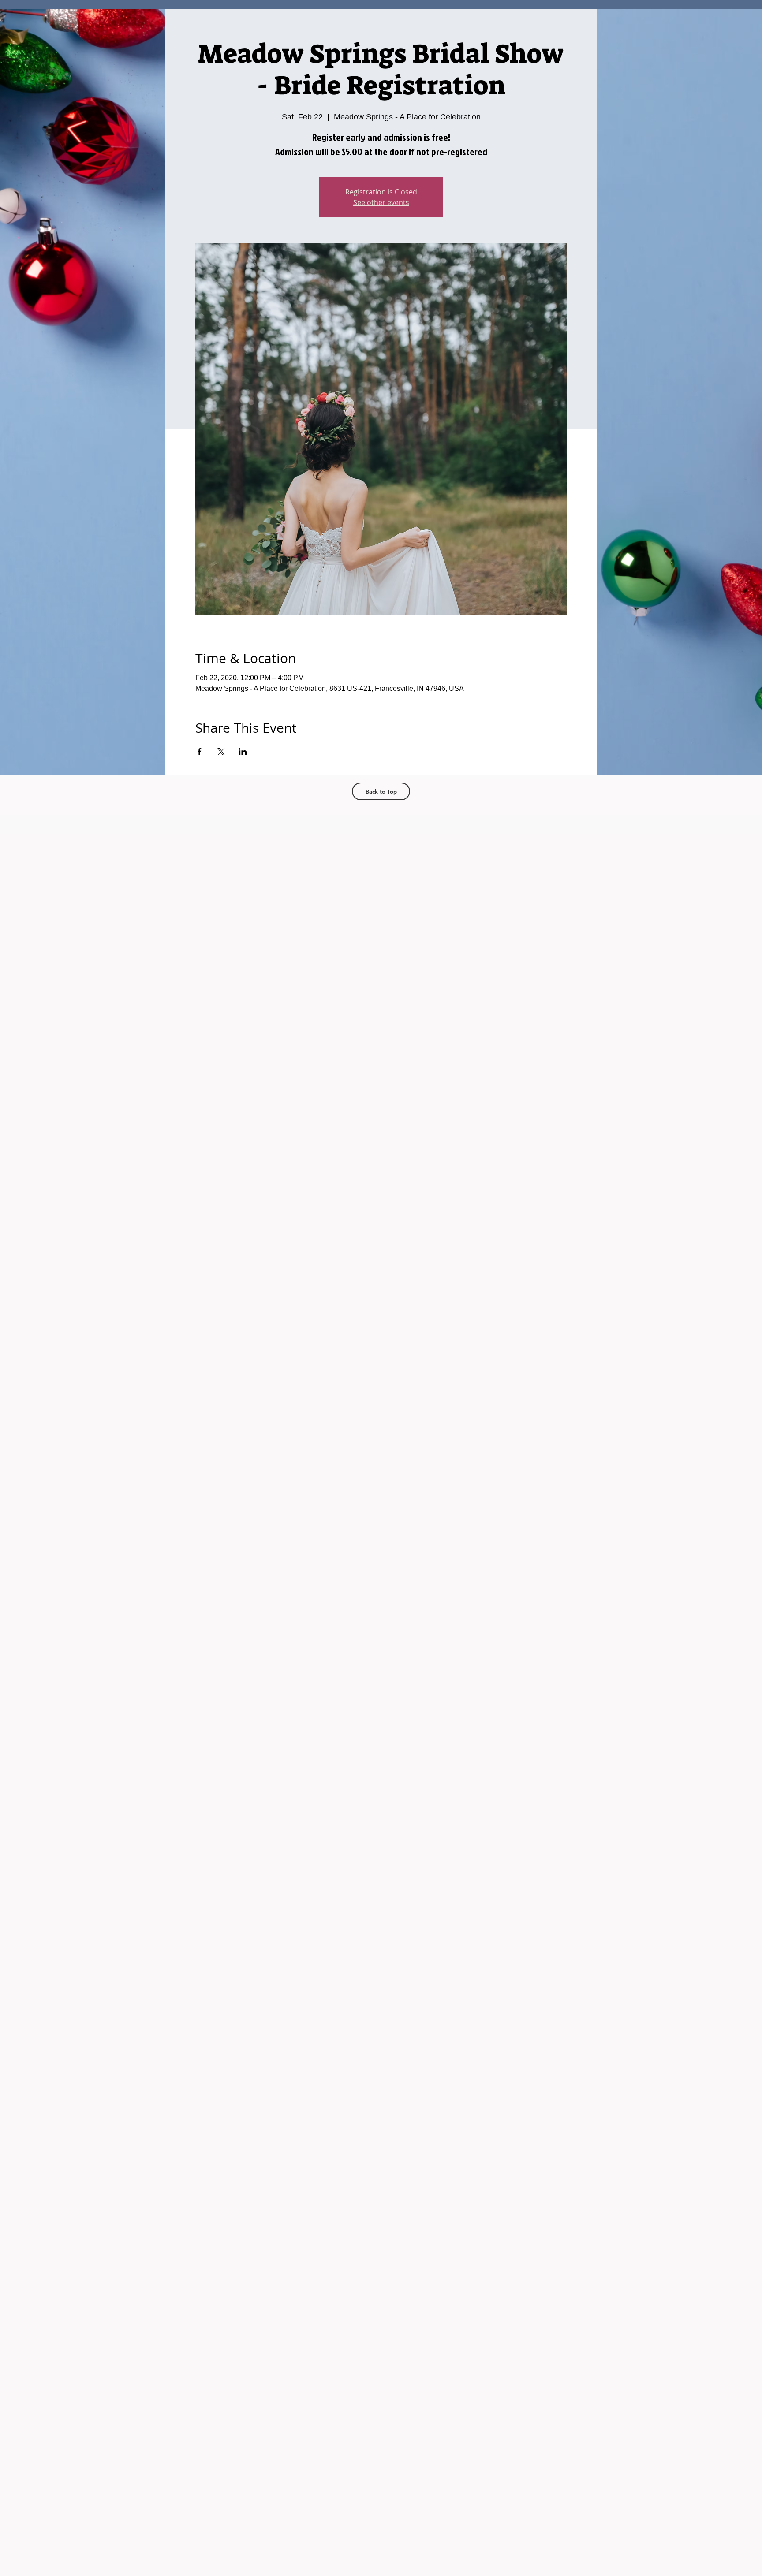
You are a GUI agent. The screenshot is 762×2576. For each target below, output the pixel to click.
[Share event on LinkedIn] (243, 752)
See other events (381, 202)
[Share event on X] (221, 752)
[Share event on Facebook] (200, 752)
